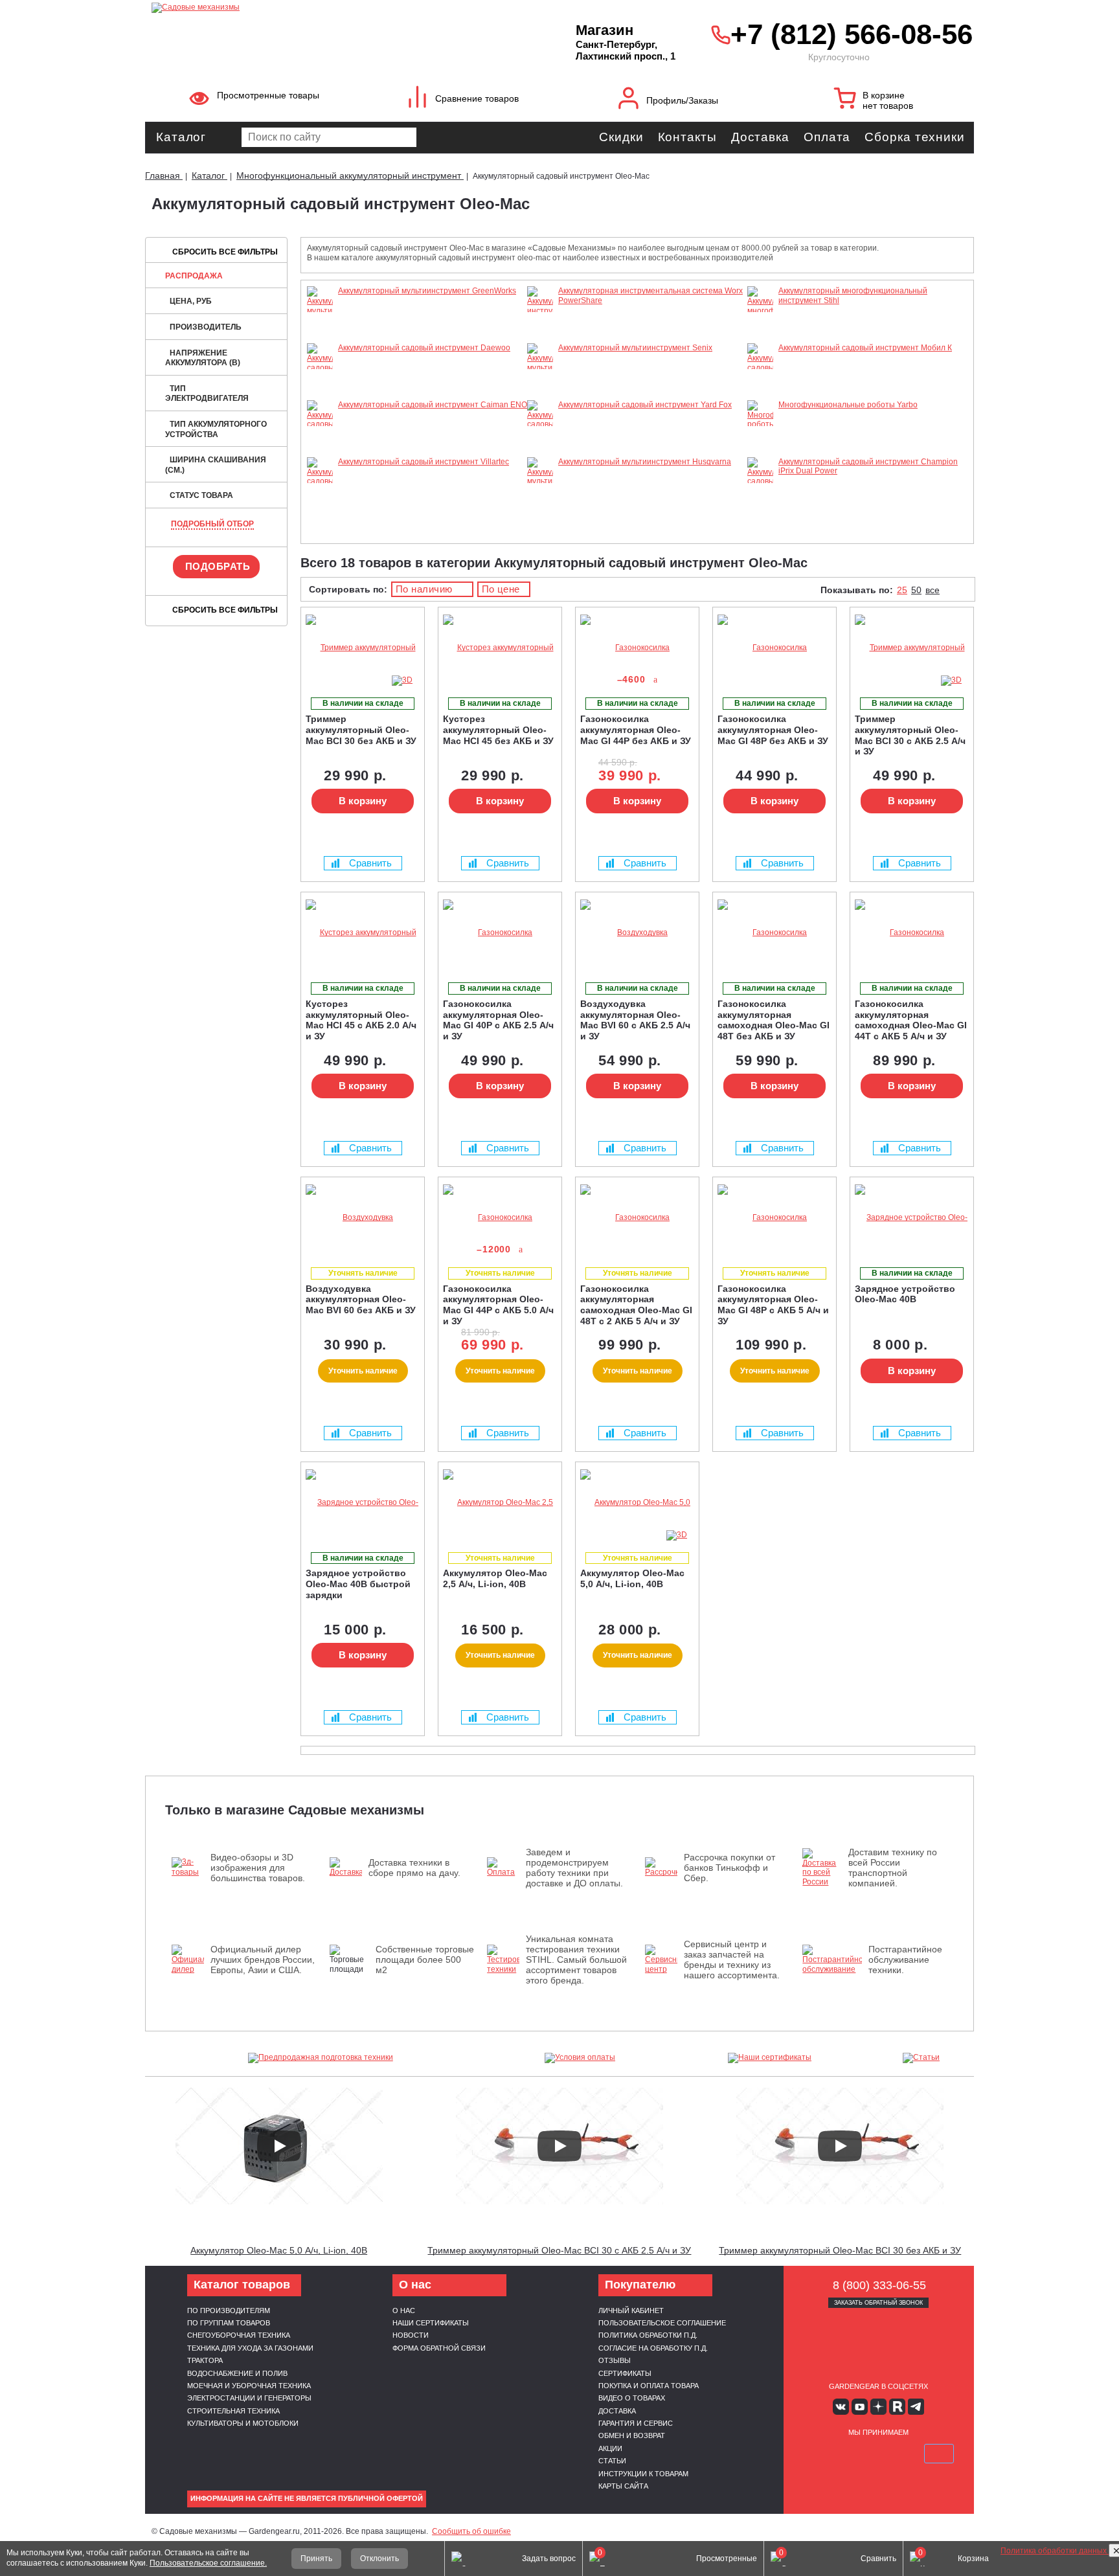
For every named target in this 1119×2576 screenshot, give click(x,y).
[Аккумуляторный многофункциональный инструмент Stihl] (760, 329)
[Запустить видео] (279, 2146)
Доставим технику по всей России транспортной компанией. (893, 1868)
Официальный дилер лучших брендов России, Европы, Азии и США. (263, 1960)
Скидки (621, 137)
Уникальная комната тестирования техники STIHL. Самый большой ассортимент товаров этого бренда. (576, 1960)
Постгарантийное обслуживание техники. (905, 1960)
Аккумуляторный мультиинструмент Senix (635, 348)
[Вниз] (1061, 91)
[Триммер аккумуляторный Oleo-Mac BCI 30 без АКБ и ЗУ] (363, 648)
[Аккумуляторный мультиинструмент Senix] (540, 377)
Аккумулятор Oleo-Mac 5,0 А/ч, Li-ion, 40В (279, 2250)
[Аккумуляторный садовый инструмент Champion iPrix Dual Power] (760, 528)
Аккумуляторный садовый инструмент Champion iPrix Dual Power (868, 466)
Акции (610, 2448)
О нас (404, 2310)
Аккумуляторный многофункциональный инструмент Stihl (853, 295)
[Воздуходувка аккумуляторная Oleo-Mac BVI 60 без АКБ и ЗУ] (363, 1218)
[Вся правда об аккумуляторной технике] (1061, 2508)
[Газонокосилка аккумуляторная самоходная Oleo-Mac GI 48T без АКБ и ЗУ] (774, 933)
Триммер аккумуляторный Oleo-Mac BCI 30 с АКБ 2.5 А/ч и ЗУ (559, 2250)
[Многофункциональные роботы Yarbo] (760, 434)
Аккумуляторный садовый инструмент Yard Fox (645, 405)
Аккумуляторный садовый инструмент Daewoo (424, 348)
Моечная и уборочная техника (249, 2386)
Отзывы (615, 2360)
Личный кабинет (631, 2310)
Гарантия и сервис (636, 2423)
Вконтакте (841, 2407)
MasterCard (848, 2454)
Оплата (827, 137)
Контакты (687, 137)
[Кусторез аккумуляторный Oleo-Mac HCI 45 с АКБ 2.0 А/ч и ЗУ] (363, 933)
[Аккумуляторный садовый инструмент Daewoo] (320, 386)
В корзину (363, 801)
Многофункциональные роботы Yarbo (848, 405)
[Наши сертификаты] (770, 2058)
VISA (817, 2454)
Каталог (181, 137)
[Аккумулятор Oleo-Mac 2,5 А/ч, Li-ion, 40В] (500, 1503)
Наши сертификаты (431, 2323)
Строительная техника (233, 2411)
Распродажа (194, 276)
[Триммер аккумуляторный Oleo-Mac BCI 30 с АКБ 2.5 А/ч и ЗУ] (912, 648)
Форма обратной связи (439, 2348)
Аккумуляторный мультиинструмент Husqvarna (645, 462)
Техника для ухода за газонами (250, 2348)
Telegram (916, 2407)
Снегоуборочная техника (239, 2335)
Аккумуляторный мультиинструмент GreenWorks (427, 291)
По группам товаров (229, 2323)
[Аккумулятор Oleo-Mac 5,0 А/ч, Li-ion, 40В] (637, 1503)
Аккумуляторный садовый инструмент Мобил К (865, 348)
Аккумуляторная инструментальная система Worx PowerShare (650, 295)
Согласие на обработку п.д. (653, 2348)
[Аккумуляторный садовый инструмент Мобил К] (760, 396)
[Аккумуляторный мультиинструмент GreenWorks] (320, 320)
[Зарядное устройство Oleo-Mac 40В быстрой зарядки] (363, 1503)
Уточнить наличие (363, 1371)
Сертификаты (625, 2373)
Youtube (860, 2407)
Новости (411, 2335)
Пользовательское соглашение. (208, 2563)
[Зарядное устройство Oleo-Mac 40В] (912, 1218)
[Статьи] (921, 2058)
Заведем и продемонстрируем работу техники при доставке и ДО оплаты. (574, 1868)
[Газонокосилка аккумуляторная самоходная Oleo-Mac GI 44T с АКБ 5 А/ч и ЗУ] (912, 933)
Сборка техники (915, 137)
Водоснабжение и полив (237, 2373)
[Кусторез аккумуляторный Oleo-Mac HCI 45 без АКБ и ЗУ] (500, 648)
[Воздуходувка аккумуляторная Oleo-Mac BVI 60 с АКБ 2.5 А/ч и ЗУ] (637, 933)
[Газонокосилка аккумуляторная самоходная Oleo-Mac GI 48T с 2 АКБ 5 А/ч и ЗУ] (637, 1218)
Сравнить (370, 863)
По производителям (229, 2310)
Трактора (205, 2360)
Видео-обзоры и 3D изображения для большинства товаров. (258, 1868)
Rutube (897, 2407)
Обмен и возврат (632, 2435)
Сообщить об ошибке (471, 2531)
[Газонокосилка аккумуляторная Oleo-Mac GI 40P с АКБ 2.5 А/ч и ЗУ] (500, 933)
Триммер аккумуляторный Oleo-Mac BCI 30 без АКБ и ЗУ (840, 2250)
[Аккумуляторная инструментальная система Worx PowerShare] (540, 339)
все (932, 590)
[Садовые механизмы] (335, 6)
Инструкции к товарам (643, 2474)
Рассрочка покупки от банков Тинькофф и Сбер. (729, 1868)
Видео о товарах (632, 2398)
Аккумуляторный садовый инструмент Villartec (424, 462)
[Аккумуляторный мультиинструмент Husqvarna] (540, 491)
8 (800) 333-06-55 (879, 2285)
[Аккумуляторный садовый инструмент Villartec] (320, 500)
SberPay (939, 2454)
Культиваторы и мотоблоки (243, 2423)
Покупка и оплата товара (649, 2386)
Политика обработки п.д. (648, 2335)
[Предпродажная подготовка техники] (321, 2058)
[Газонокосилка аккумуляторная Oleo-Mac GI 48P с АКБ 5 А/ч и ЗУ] (774, 1218)
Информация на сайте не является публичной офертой (307, 2498)
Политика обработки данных (1055, 2551)
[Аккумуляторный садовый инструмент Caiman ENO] (320, 453)
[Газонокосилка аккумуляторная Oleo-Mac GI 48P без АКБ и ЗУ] (774, 648)
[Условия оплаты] (580, 2058)
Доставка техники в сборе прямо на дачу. (414, 1868)
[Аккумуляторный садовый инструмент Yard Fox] (540, 453)
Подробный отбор (212, 524)
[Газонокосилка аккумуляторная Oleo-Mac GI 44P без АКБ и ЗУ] (637, 648)
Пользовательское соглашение (662, 2323)
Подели (893, 2454)
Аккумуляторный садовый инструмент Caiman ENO (433, 405)
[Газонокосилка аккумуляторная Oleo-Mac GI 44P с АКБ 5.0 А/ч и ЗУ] (500, 1218)
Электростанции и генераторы (249, 2398)
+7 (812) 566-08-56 (849, 34)
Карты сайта (623, 2486)
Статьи (612, 2461)
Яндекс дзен (878, 2407)
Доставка (760, 137)
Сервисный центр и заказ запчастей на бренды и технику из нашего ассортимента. (732, 1960)
